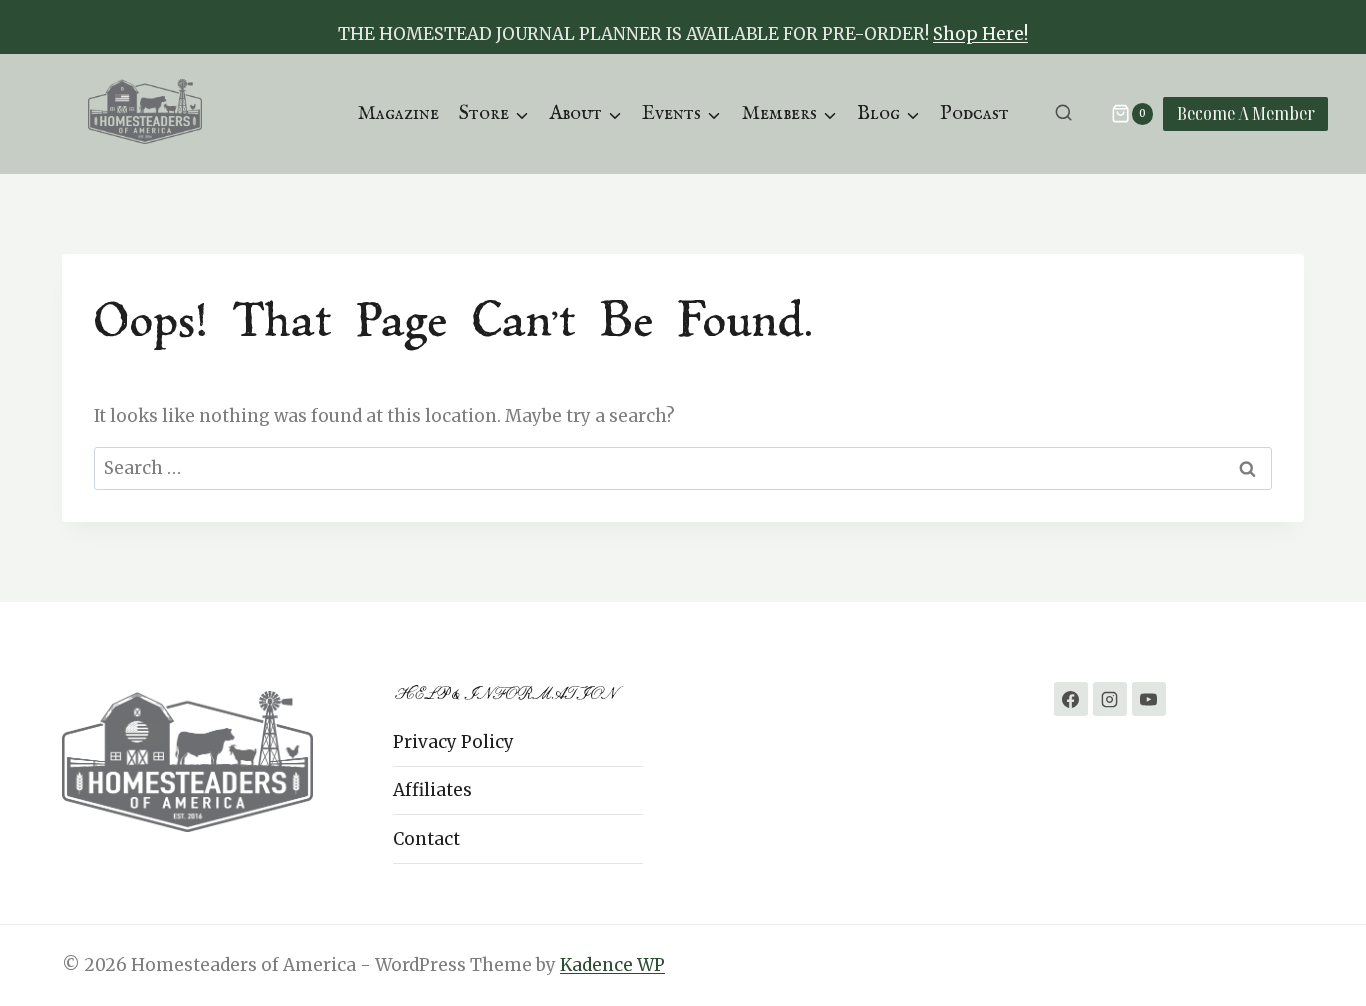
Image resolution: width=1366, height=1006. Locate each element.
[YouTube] (1149, 699)
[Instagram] (1110, 699)
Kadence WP (612, 965)
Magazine (398, 113)
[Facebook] (1071, 699)
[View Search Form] (1063, 113)
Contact (426, 839)
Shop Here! (980, 34)
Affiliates (432, 790)
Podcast (974, 113)
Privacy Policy (453, 742)
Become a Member (1246, 113)
